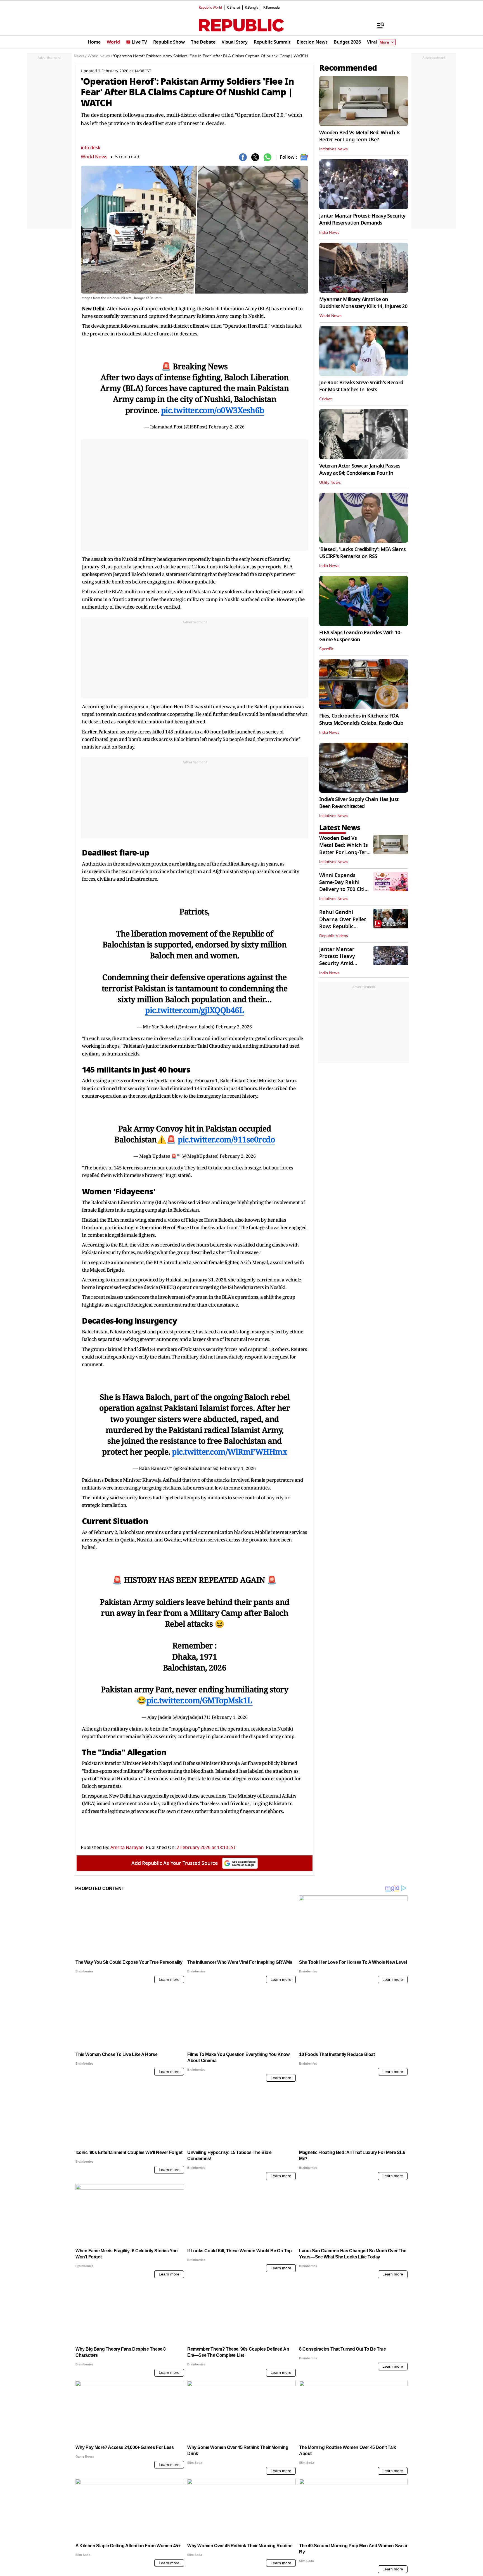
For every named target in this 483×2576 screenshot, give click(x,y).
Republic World (210, 8)
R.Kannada (272, 8)
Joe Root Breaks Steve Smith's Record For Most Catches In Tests (361, 386)
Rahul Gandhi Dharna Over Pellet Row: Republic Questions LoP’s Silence (343, 926)
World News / (100, 56)
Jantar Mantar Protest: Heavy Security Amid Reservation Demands (362, 219)
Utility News (330, 483)
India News (329, 233)
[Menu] (378, 25)
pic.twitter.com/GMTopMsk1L (199, 1700)
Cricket (325, 399)
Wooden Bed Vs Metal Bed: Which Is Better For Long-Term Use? (360, 136)
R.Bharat (233, 8)
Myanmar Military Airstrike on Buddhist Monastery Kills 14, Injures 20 (363, 303)
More (384, 42)
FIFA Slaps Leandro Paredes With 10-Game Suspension (360, 636)
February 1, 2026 (238, 1468)
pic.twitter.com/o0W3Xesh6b (213, 410)
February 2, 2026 (227, 427)
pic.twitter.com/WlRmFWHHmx (229, 1452)
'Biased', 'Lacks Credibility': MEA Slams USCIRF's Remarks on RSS (362, 553)
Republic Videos (334, 936)
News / (80, 56)
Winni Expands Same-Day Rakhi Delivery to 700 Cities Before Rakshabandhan (345, 889)
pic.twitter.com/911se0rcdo (226, 1139)
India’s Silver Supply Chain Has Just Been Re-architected (359, 803)
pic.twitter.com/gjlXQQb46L (195, 1010)
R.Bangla (252, 8)
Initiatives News (333, 149)
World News (94, 157)
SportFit (326, 649)
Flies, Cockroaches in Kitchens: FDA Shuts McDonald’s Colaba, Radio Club (361, 719)
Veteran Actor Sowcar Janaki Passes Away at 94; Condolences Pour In (360, 469)
